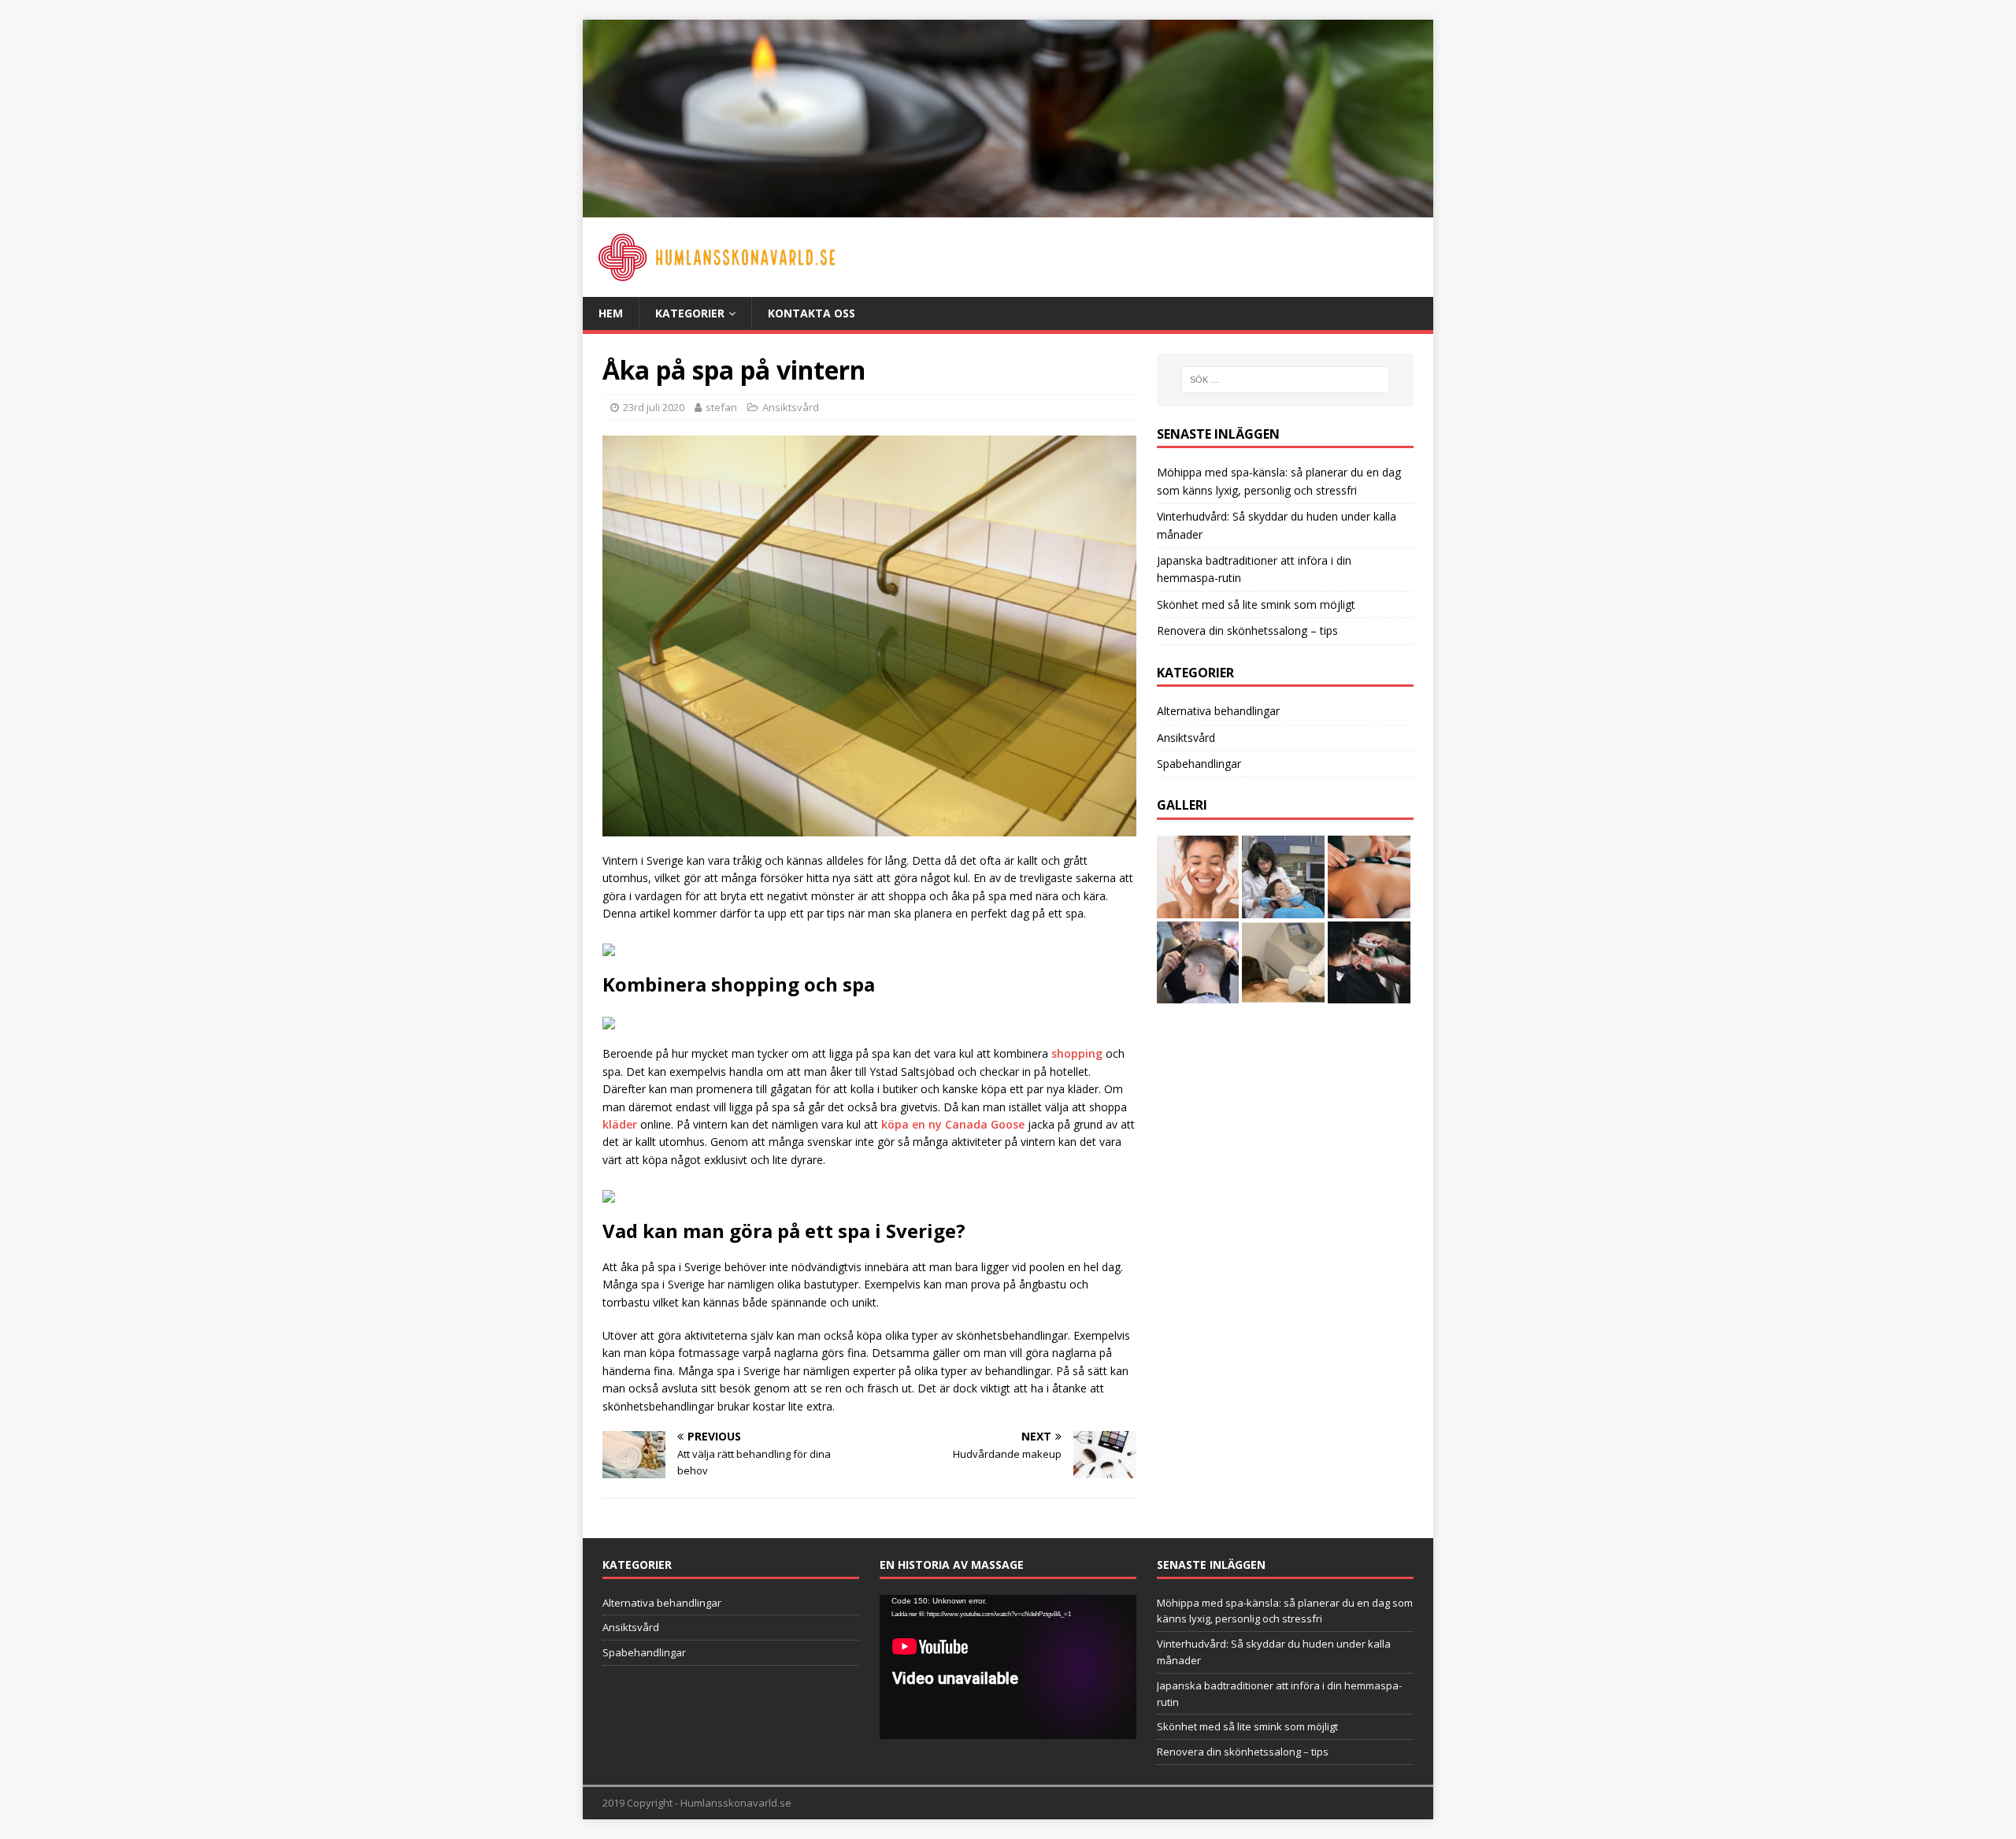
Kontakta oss (812, 313)
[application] (1008, 1667)
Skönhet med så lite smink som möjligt (1256, 604)
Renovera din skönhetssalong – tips (1247, 630)
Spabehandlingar (1199, 764)
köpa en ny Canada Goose (953, 1124)
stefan (721, 407)
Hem (611, 313)
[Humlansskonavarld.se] (1008, 208)
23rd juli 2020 (654, 407)
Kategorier (690, 313)
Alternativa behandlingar (1218, 711)
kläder (620, 1124)
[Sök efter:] (1285, 380)
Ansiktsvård (791, 407)
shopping (1077, 1053)
